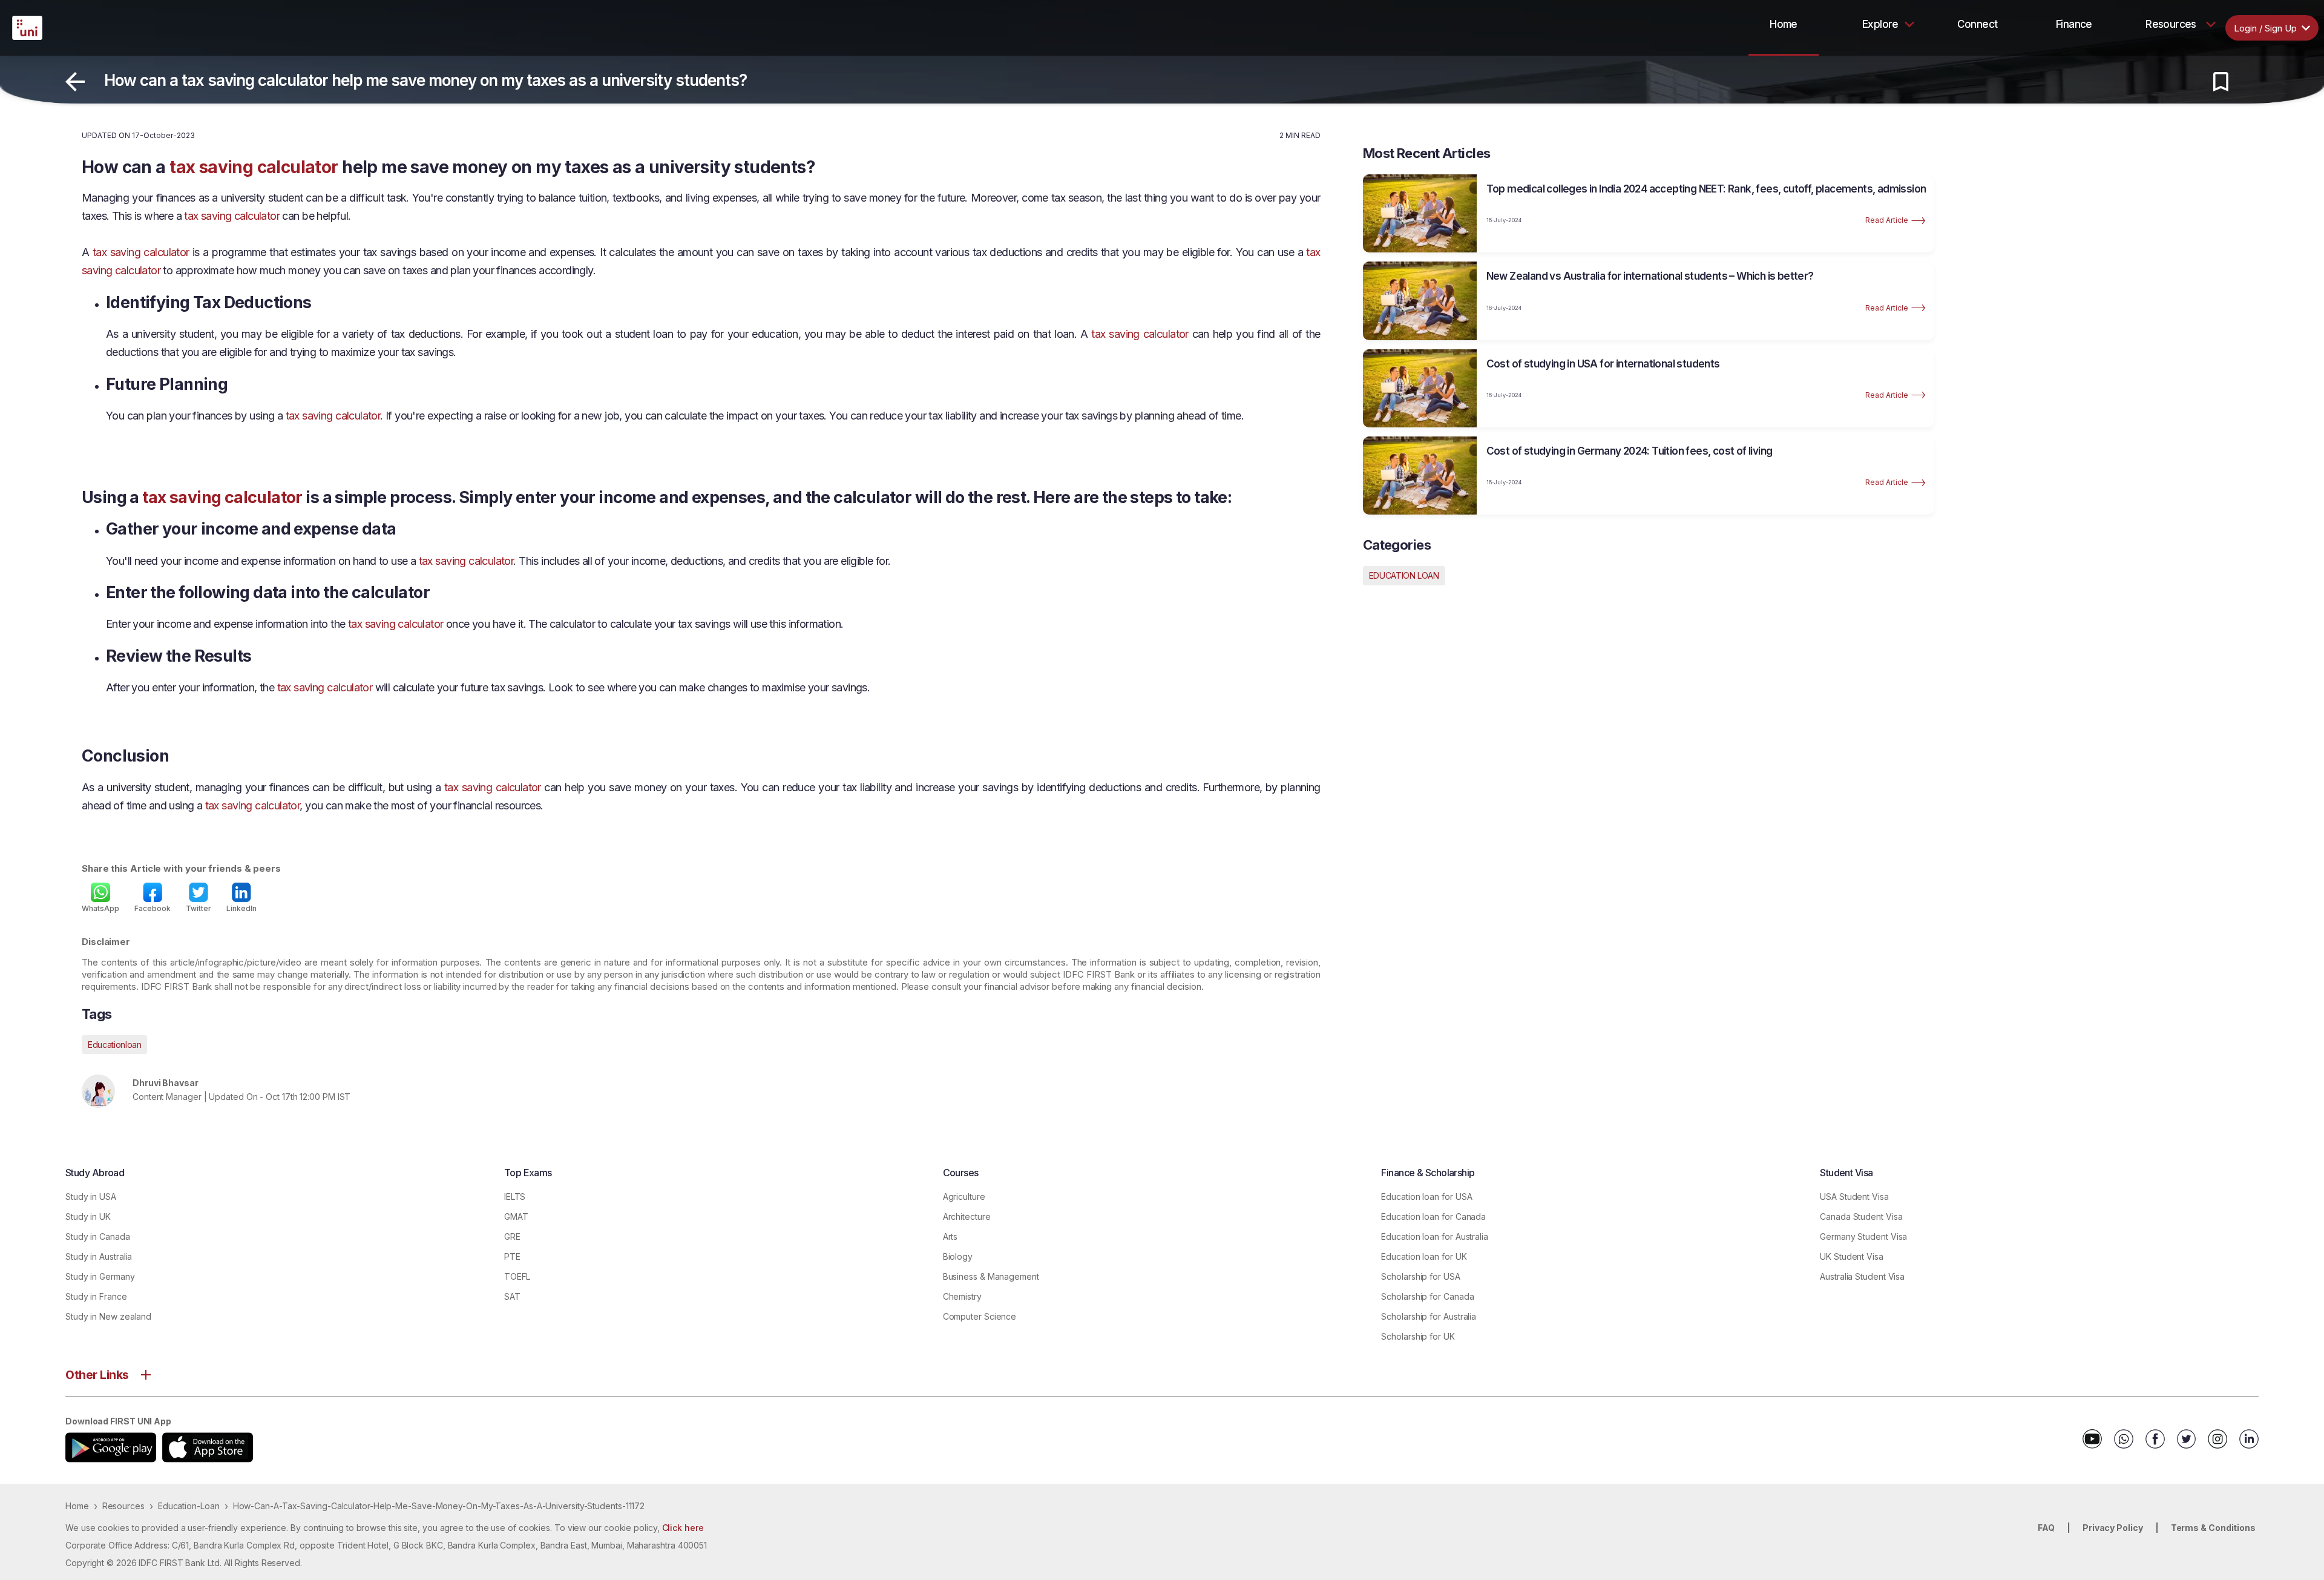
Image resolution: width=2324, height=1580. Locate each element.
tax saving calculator (254, 167)
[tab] (1784, 24)
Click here (683, 1528)
